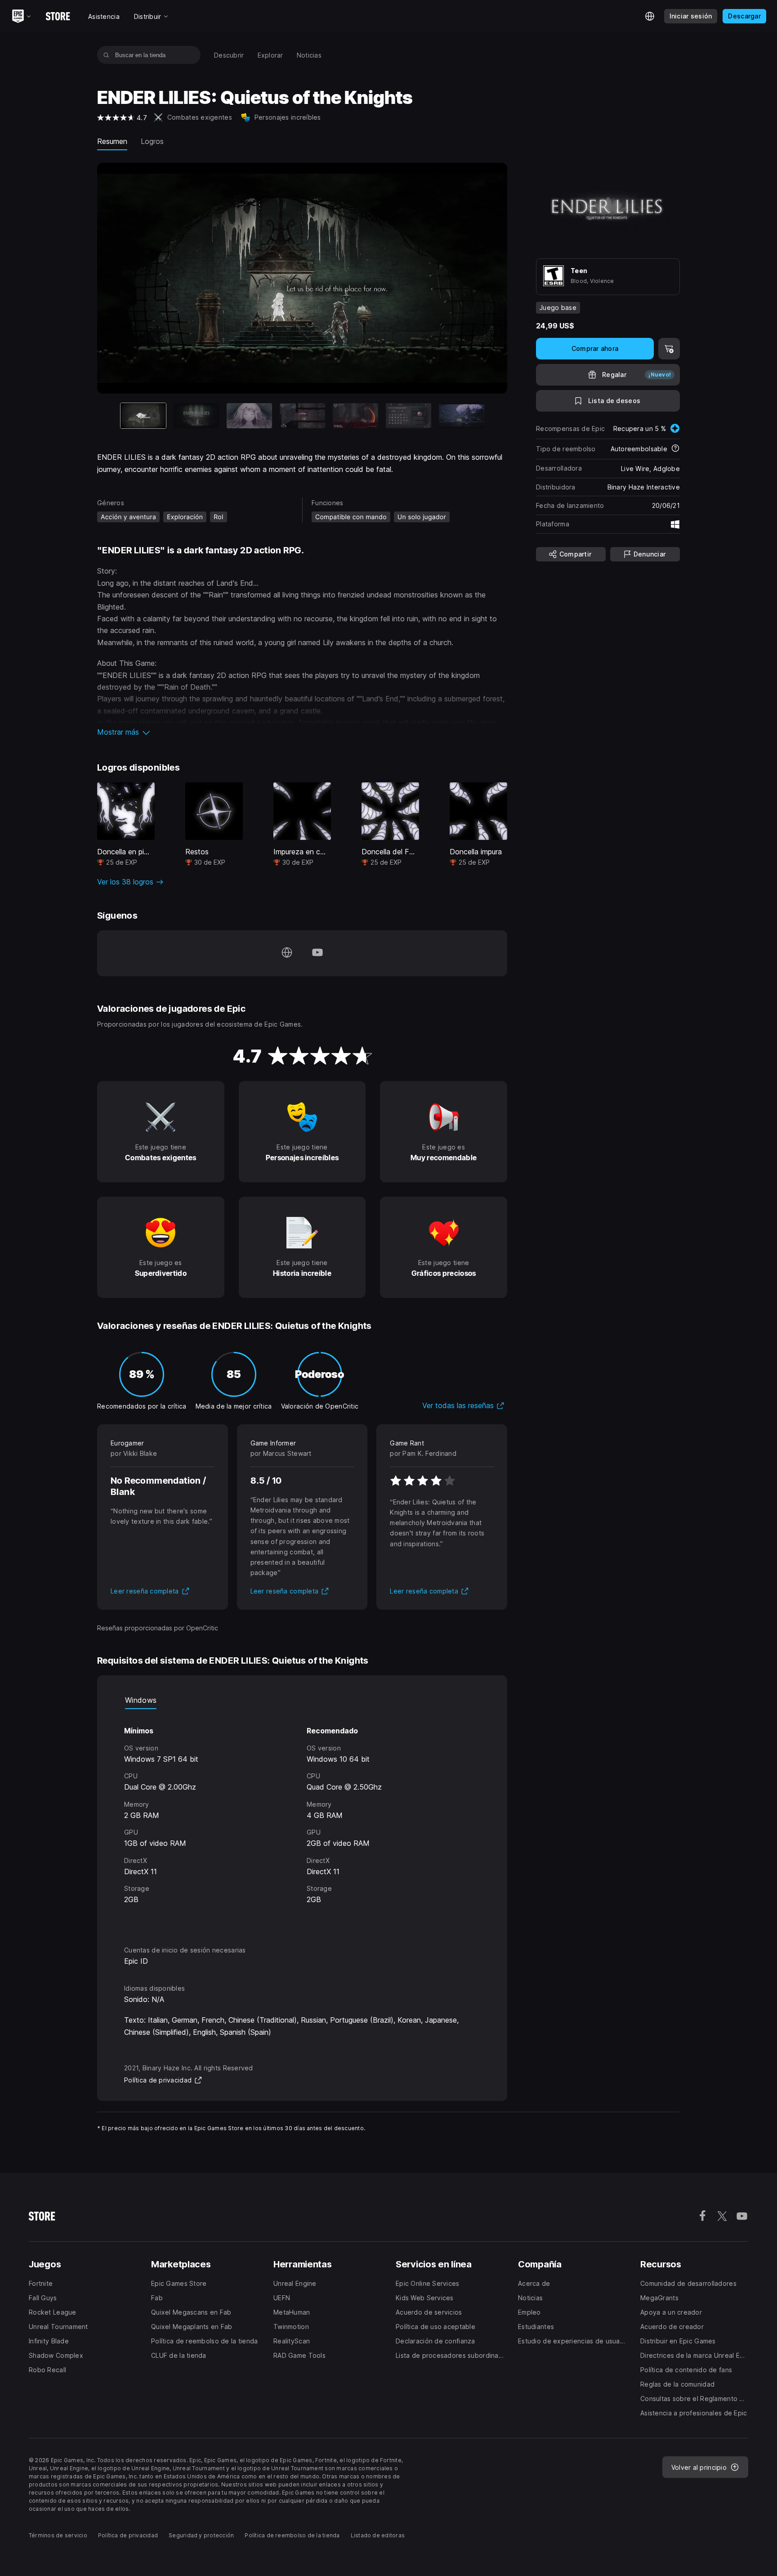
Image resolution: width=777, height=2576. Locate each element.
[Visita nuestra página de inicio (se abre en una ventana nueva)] (287, 953)
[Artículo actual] (143, 416)
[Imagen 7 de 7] (462, 416)
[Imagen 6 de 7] (409, 416)
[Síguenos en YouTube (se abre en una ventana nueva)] (317, 953)
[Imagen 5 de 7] (355, 416)
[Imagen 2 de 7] (196, 416)
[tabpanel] (302, 1819)
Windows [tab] (141, 1700)
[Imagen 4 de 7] (302, 416)
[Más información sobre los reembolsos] (675, 449)
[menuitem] (229, 55)
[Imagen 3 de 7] (249, 416)
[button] (302, 732)
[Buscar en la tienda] (106, 55)
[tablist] (302, 1700)
